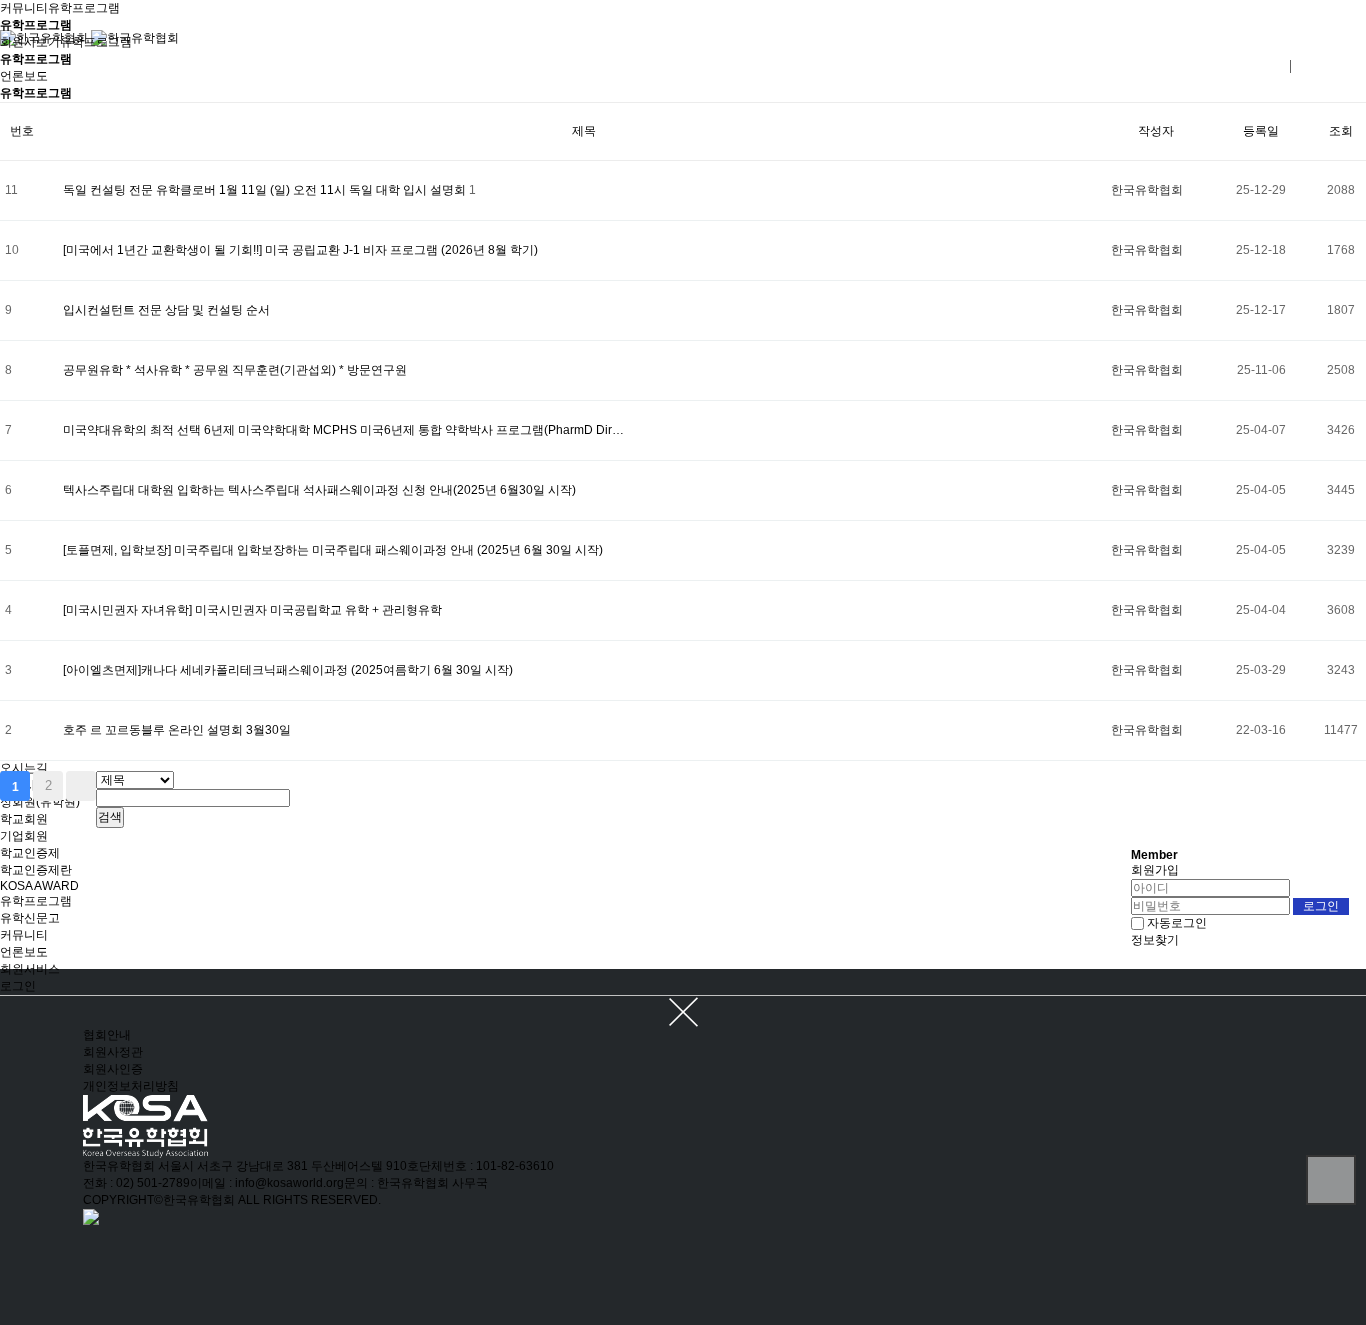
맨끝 (81, 786)
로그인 (18, 986)
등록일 (1261, 131)
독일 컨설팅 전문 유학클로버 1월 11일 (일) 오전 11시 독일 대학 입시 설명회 (266, 190)
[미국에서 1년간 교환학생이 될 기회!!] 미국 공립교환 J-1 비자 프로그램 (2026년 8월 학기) (300, 250)
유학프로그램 (36, 901)
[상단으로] (1331, 1180)
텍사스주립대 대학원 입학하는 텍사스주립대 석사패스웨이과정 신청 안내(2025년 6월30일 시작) (319, 490)
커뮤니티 (24, 935)
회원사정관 (113, 1052)
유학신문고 (30, 918)
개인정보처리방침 (131, 1086)
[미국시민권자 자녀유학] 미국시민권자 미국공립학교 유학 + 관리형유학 (252, 610)
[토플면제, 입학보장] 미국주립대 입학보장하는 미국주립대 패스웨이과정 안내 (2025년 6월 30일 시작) (333, 550)
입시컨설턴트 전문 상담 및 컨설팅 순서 (166, 310)
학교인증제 (30, 853)
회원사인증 (113, 1069)
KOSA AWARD (39, 886)
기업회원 (24, 836)
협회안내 (107, 1035)
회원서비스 (30, 969)
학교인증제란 (36, 870)
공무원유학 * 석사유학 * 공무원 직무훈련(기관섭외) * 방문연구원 (235, 370)
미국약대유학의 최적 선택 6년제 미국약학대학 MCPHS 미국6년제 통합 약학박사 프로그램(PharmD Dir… (343, 430)
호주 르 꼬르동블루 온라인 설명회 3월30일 (177, 730)
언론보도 (24, 952)
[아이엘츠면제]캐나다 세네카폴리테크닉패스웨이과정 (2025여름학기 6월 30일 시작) (288, 670)
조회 (1341, 131)
